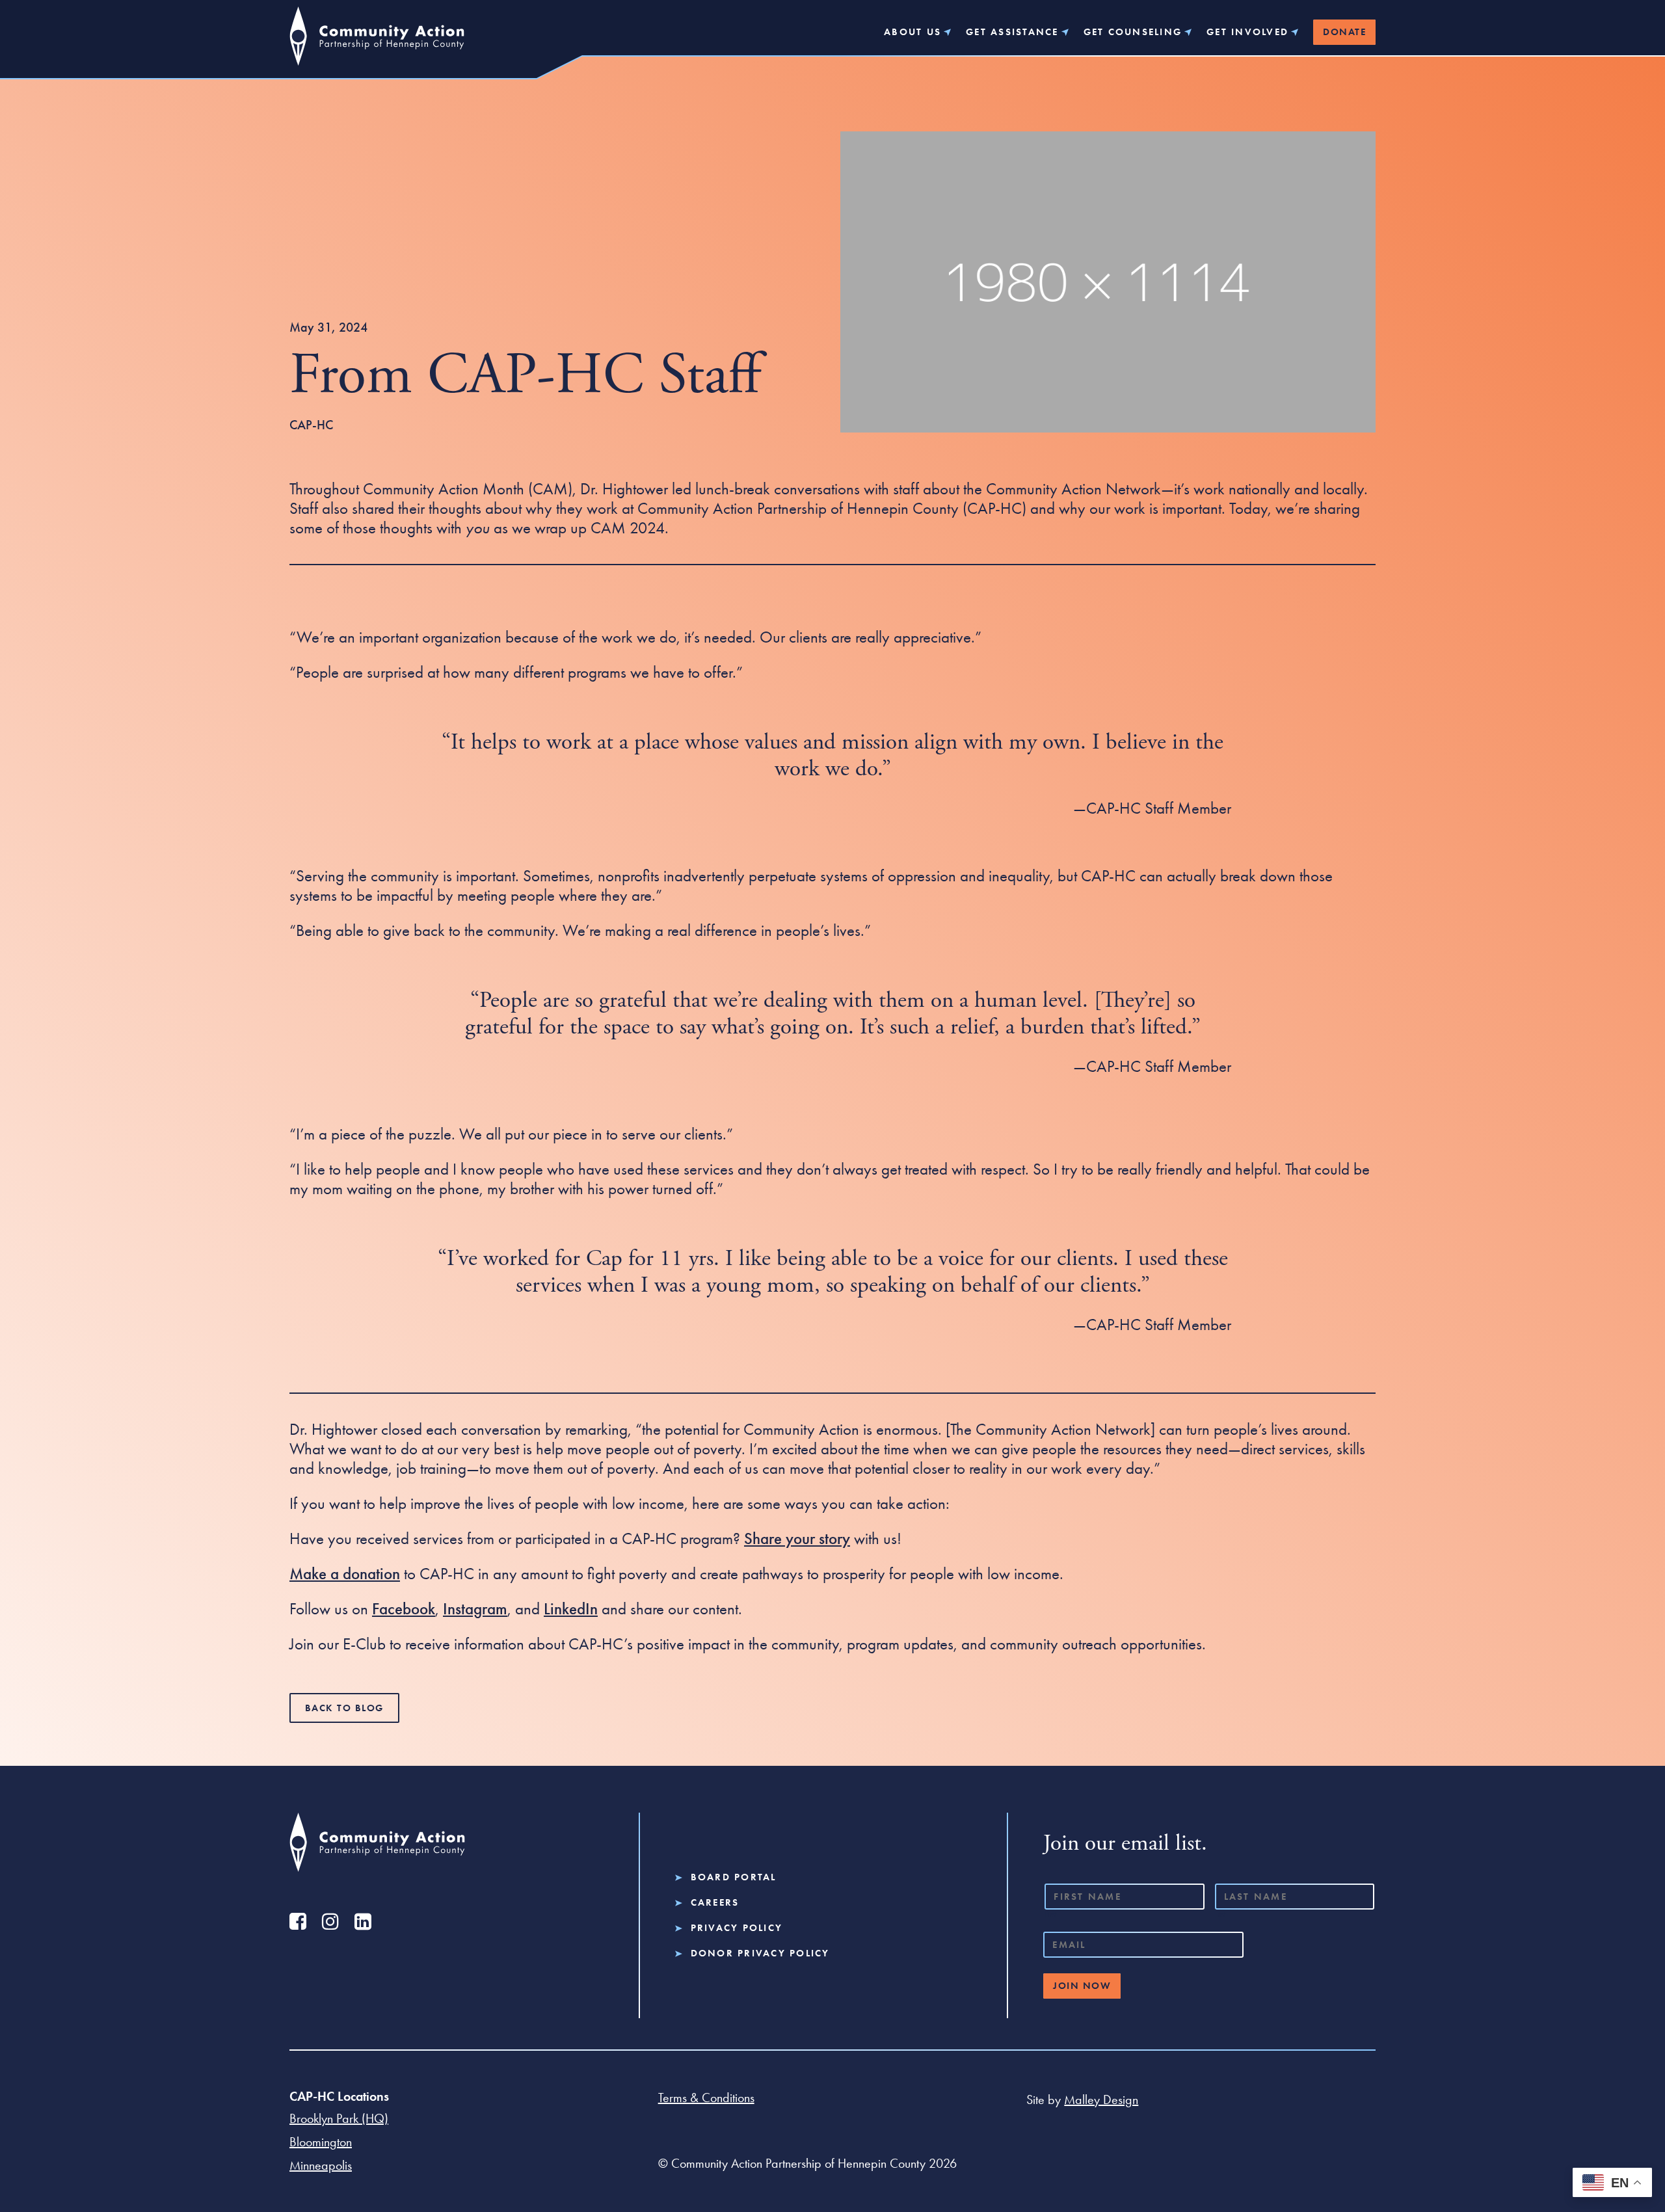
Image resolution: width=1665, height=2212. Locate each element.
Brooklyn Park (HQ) (339, 2118)
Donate (1344, 32)
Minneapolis (321, 2165)
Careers (715, 1903)
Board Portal (734, 1877)
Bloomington (321, 2142)
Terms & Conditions (706, 2098)
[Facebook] (298, 1921)
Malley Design (1101, 2099)
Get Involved (1247, 32)
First (1051, 1914)
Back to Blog (344, 1708)
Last (1220, 1914)
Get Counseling (1133, 32)
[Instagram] (330, 1921)
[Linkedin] (363, 1921)
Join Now (1082, 1986)
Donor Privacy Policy (760, 1953)
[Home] (377, 42)
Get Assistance (1012, 32)
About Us (912, 32)
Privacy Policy (737, 1928)
